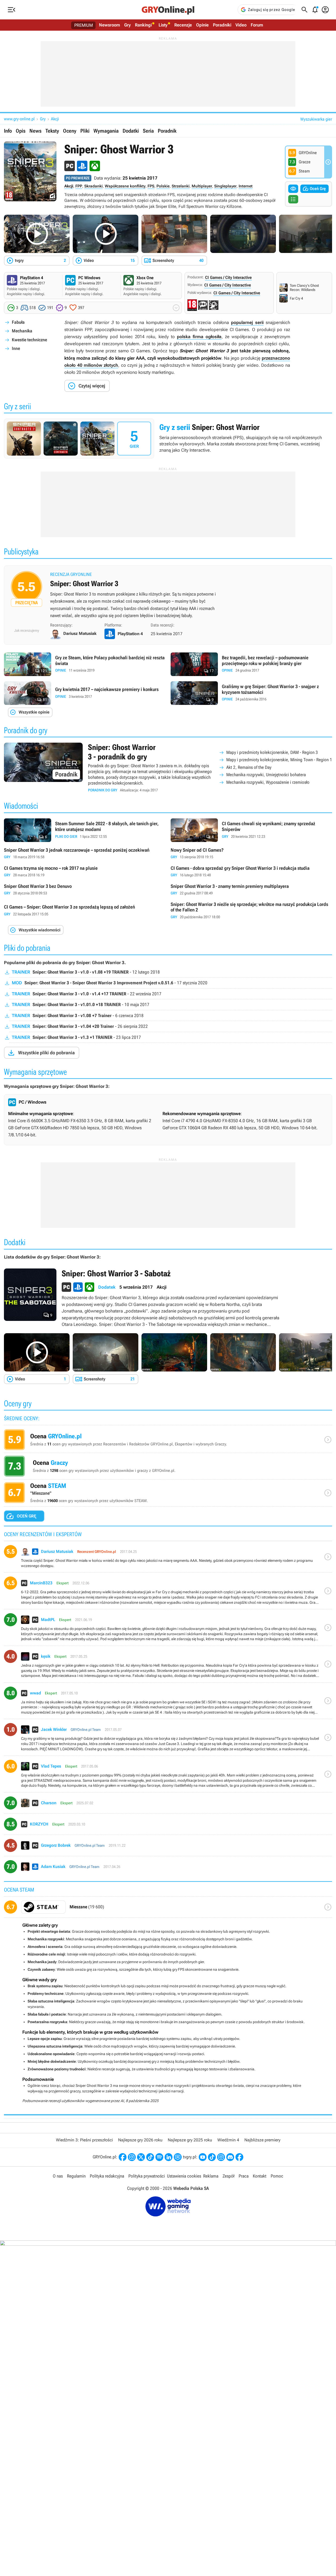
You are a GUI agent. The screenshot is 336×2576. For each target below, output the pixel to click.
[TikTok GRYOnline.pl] (150, 2157)
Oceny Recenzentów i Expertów (168, 1441)
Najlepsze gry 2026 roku (140, 2140)
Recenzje (183, 25)
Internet (246, 186)
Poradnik (167, 131)
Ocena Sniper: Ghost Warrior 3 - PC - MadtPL (168, 1629)
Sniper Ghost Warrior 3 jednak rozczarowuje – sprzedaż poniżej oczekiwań (85, 854)
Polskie (163, 186)
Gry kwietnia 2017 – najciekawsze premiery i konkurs (85, 693)
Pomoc (277, 2176)
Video (241, 25)
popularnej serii (247, 322)
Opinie (202, 25)
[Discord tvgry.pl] (230, 2157)
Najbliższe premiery (262, 2140)
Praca (244, 2176)
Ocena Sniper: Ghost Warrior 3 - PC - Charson (168, 1805)
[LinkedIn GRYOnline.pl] (169, 2157)
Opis (21, 131)
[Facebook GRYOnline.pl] (123, 2157)
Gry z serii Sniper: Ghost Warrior (168, 439)
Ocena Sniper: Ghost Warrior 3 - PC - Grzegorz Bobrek (168, 1847)
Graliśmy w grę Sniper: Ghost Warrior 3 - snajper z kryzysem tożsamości (251, 693)
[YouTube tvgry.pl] (203, 2157)
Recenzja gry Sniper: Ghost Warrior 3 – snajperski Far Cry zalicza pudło (168, 596)
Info (8, 131)
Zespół (229, 2176)
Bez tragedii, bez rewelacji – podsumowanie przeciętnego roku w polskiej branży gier (251, 664)
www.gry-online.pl (19, 119)
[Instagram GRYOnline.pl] (132, 2157)
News (35, 131)
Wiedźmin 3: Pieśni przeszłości (84, 2140)
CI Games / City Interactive (228, 277)
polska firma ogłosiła (199, 337)
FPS (151, 186)
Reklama (211, 2176)
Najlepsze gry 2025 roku (190, 2140)
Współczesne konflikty (125, 186)
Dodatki (131, 131)
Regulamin (76, 2176)
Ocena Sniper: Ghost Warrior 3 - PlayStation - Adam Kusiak (168, 1869)
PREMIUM (84, 25)
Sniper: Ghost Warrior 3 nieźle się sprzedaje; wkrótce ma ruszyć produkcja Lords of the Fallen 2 (251, 911)
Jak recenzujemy (27, 630)
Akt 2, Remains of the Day (249, 767)
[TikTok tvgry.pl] (212, 2157)
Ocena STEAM (168, 1494)
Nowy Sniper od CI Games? (251, 854)
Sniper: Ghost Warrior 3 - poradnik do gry (168, 768)
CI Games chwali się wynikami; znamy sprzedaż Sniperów (251, 830)
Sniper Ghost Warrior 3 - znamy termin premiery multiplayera (251, 890)
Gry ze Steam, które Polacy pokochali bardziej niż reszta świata (85, 664)
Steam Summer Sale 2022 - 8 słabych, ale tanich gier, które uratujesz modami (85, 830)
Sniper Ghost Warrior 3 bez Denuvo (85, 890)
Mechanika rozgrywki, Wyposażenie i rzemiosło (268, 782)
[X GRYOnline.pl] (141, 2157)
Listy (163, 25)
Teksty (52, 131)
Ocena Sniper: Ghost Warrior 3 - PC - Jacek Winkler (168, 1739)
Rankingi (143, 25)
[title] (168, 1909)
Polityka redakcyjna (107, 2176)
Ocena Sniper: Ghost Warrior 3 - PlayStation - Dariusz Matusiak (168, 1559)
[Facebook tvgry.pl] (239, 2157)
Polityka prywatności (147, 2176)
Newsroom (109, 25)
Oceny (70, 131)
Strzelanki (181, 186)
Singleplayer (225, 186)
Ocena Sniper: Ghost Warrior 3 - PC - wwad (168, 1703)
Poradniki (222, 25)
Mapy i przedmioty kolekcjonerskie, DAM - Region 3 (272, 752)
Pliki (85, 131)
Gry (127, 25)
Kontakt (260, 2176)
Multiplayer (202, 186)
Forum (257, 25)
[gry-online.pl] (168, 10)
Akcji (55, 119)
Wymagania (106, 131)
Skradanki (93, 186)
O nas (58, 2176)
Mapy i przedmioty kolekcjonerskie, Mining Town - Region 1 (279, 760)
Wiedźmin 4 (228, 2140)
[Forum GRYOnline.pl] (178, 2157)
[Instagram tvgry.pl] (221, 2157)
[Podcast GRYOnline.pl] (159, 2157)
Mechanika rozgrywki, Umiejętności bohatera (266, 775)
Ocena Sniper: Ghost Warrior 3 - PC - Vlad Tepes (168, 1776)
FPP (79, 186)
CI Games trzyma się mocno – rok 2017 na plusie (85, 872)
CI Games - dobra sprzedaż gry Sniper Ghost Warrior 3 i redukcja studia (251, 872)
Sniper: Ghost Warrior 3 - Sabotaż (168, 1298)
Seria (148, 131)
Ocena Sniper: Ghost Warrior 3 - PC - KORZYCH (168, 1826)
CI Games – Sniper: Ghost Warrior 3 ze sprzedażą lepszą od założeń (85, 911)
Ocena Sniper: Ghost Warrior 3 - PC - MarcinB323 (168, 1593)
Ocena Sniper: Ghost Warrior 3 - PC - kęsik (168, 1666)
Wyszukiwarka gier (316, 119)
